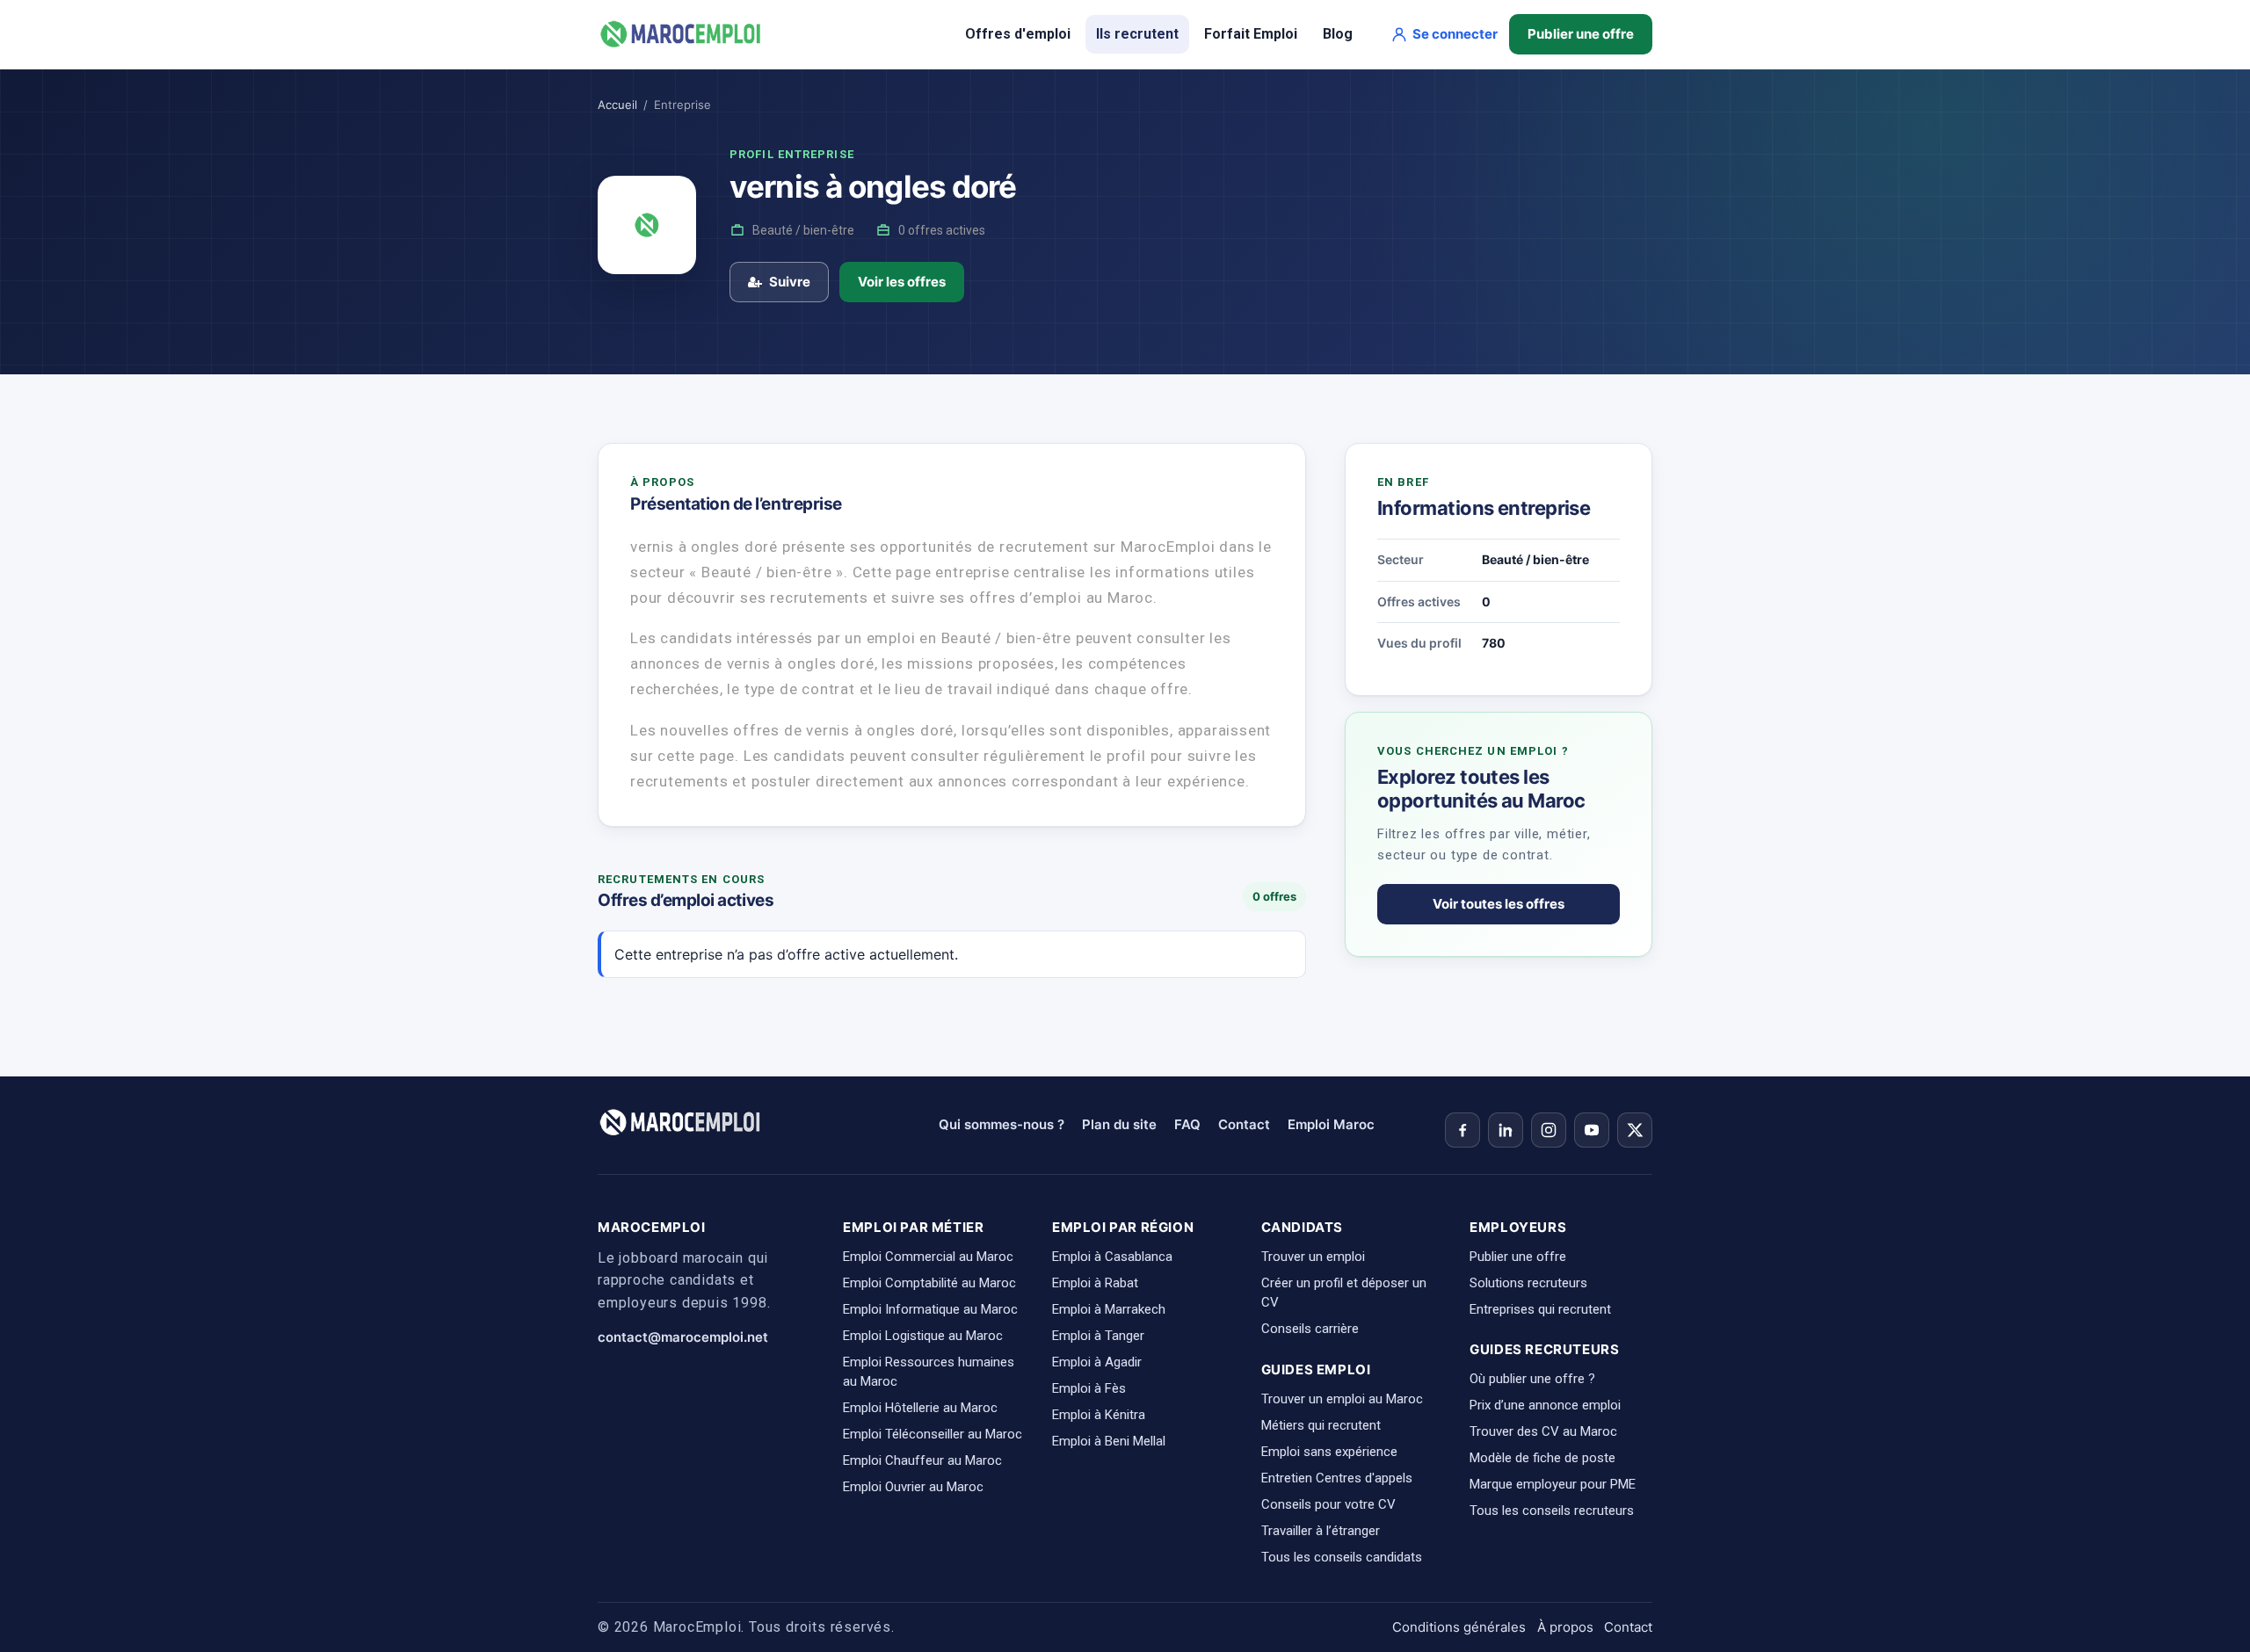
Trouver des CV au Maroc (1543, 1431)
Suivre (790, 282)
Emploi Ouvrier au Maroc (913, 1487)
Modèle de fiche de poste (1542, 1458)
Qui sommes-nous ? (1002, 1124)
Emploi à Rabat (1095, 1283)
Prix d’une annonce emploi (1545, 1405)
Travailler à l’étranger (1321, 1531)
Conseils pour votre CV (1328, 1504)
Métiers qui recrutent (1321, 1425)
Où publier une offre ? (1532, 1379)
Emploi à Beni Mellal (1109, 1441)
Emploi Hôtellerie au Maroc (920, 1408)
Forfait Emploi (1251, 34)
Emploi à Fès (1089, 1388)
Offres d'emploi (1018, 34)
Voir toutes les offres (1499, 904)
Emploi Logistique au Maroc (923, 1336)
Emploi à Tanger (1098, 1336)
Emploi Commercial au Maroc (928, 1257)
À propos (1565, 1627)
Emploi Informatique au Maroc (930, 1309)
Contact (1244, 1124)
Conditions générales (1459, 1627)
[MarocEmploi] (681, 34)
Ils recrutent (1137, 34)
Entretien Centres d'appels (1337, 1478)
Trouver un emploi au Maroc (1342, 1399)
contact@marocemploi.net (683, 1337)
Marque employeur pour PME (1553, 1484)
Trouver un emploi (1313, 1257)
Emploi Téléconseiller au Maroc (933, 1434)
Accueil (617, 105)
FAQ (1187, 1124)
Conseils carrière (1310, 1329)
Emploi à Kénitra (1099, 1415)
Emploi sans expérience (1329, 1452)
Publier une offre (1581, 34)
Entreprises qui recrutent (1540, 1309)
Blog (1338, 34)
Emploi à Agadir (1097, 1362)
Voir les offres (902, 282)
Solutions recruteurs (1528, 1283)
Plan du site (1119, 1124)
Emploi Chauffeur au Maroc (922, 1460)
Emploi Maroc (1331, 1124)
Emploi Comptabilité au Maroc (929, 1283)
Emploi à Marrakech (1109, 1309)
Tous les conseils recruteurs (1552, 1511)
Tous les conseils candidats (1342, 1557)
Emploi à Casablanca (1112, 1257)
